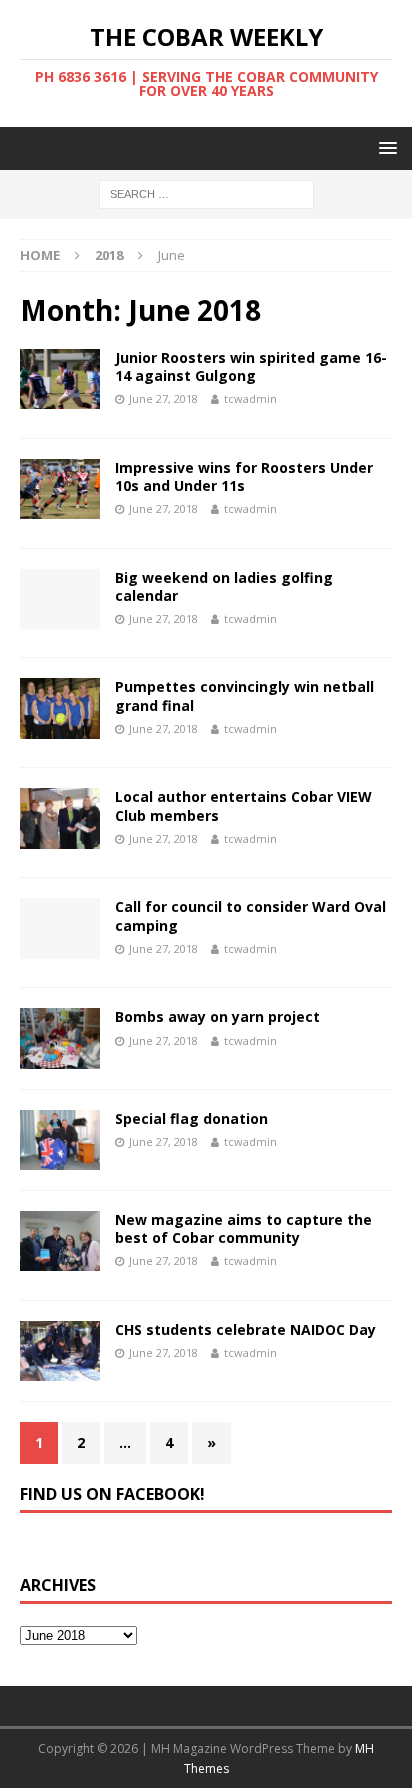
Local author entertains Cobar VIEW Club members (243, 805)
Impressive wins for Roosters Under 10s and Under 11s (244, 476)
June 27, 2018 (163, 398)
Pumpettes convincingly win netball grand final (244, 695)
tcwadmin (250, 398)
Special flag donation (191, 1118)
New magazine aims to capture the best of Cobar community (243, 1228)
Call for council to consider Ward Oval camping (250, 915)
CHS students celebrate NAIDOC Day (245, 1329)
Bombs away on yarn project (217, 1016)
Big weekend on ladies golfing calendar (224, 586)
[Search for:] (206, 193)
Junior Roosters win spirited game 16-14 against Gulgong (251, 366)
